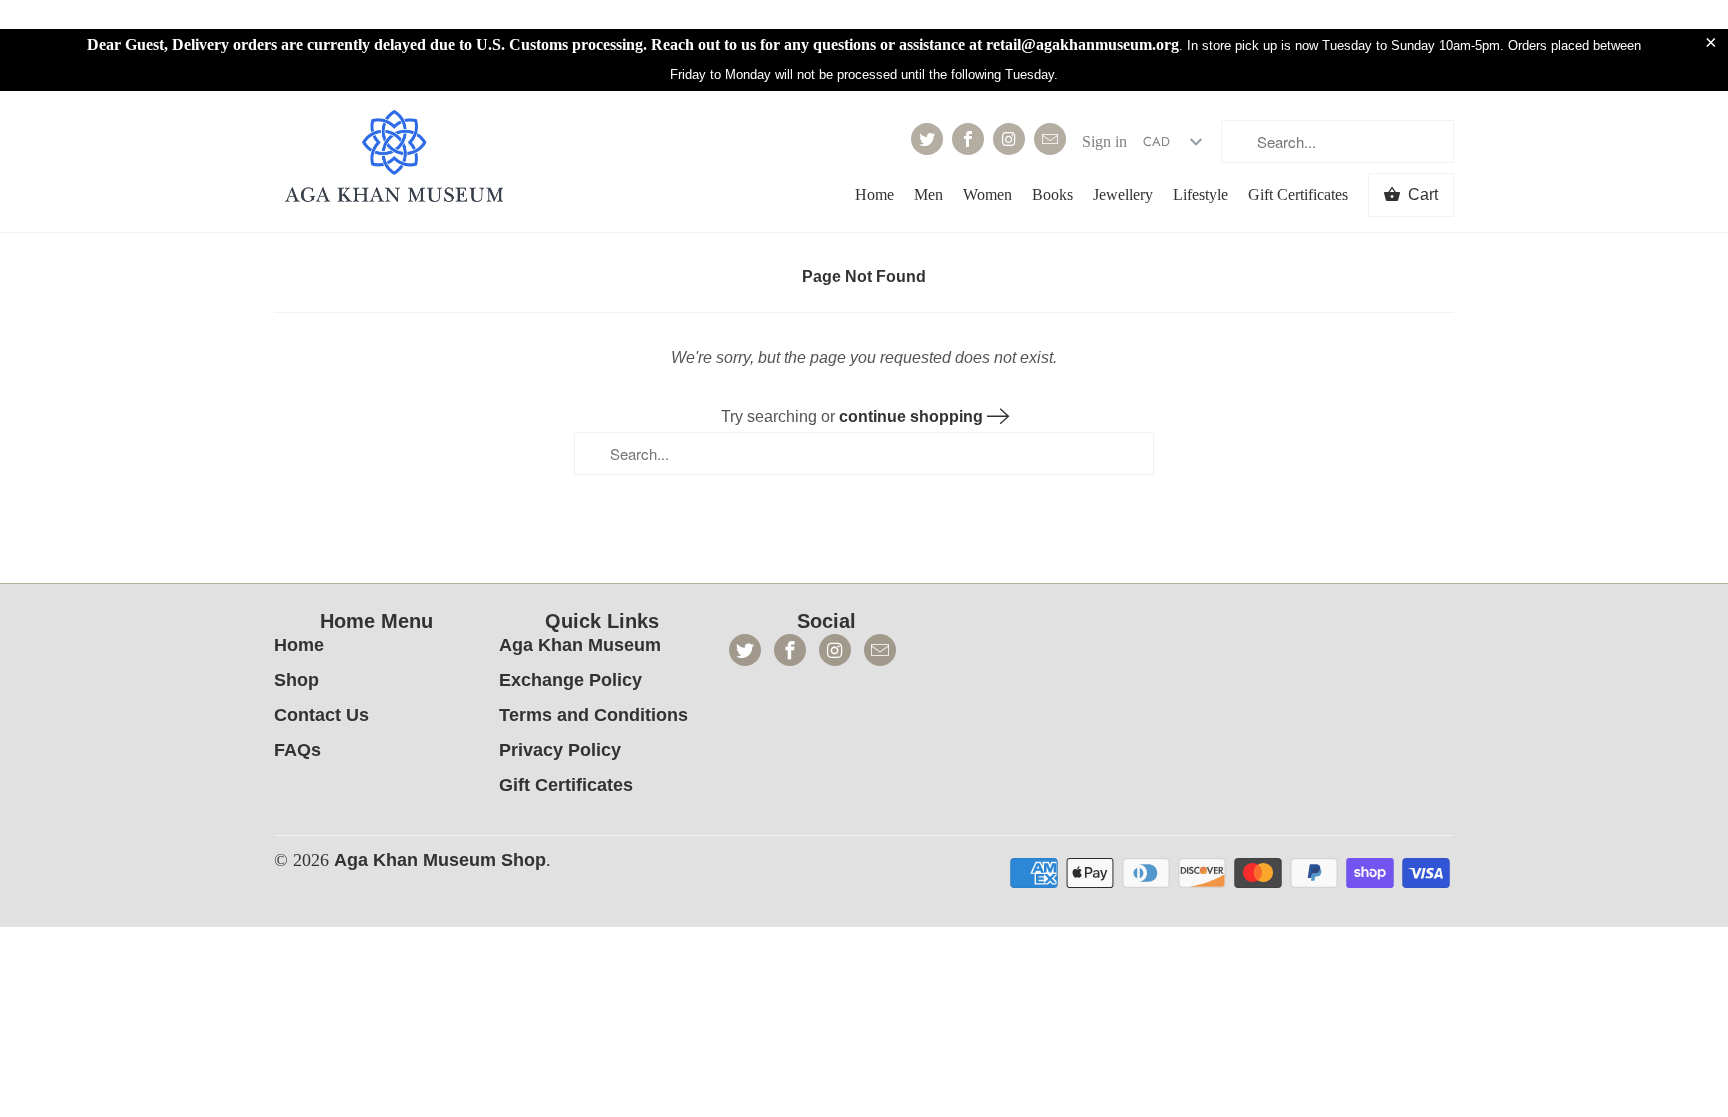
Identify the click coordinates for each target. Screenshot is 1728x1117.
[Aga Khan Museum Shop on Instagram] (1009, 139)
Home (874, 194)
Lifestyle (1200, 194)
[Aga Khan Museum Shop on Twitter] (927, 139)
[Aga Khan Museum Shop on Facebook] (968, 139)
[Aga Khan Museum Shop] (394, 158)
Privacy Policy (560, 750)
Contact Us (321, 715)
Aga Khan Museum (580, 645)
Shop (296, 680)
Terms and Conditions (593, 715)
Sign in (1104, 141)
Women (987, 194)
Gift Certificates (1298, 194)
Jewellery (1123, 194)
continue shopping (913, 416)
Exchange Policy (570, 680)
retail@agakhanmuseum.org (1082, 44)
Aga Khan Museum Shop (440, 860)
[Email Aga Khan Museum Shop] (1050, 139)
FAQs (297, 750)
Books (1052, 194)
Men (928, 194)
